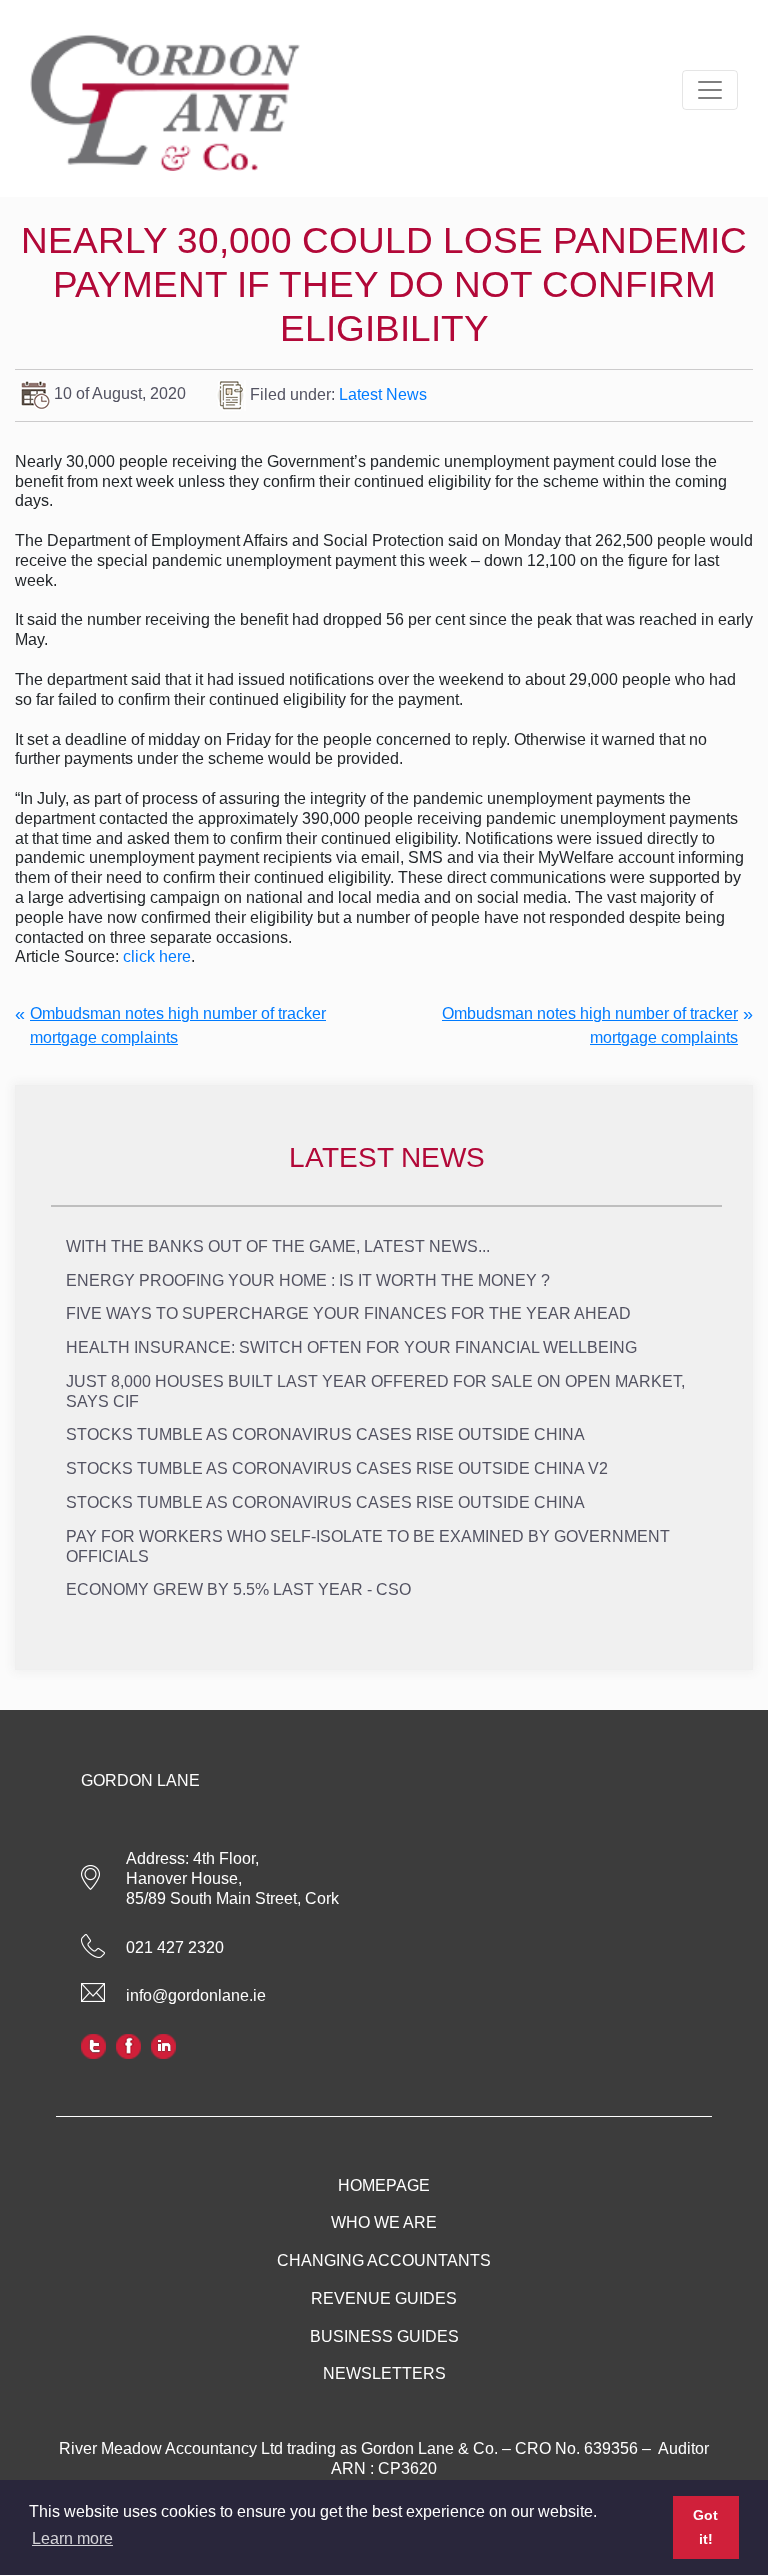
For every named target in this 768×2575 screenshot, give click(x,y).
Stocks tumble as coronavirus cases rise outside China (325, 1434)
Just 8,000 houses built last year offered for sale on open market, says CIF (375, 1391)
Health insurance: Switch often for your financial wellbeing (351, 1347)
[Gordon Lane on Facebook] (128, 2044)
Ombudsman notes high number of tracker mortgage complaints (178, 1025)
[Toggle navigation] (710, 90)
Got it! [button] (705, 2527)
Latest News (383, 393)
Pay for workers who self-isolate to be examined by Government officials (368, 1546)
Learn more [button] (72, 2538)
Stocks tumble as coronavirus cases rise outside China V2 (337, 1468)
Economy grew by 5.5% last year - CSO (238, 1589)
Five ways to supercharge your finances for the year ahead (348, 1313)
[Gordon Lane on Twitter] (93, 2044)
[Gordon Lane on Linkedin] (163, 2044)
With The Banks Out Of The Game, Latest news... (278, 1246)
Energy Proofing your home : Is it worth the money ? (308, 1280)
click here (157, 956)
